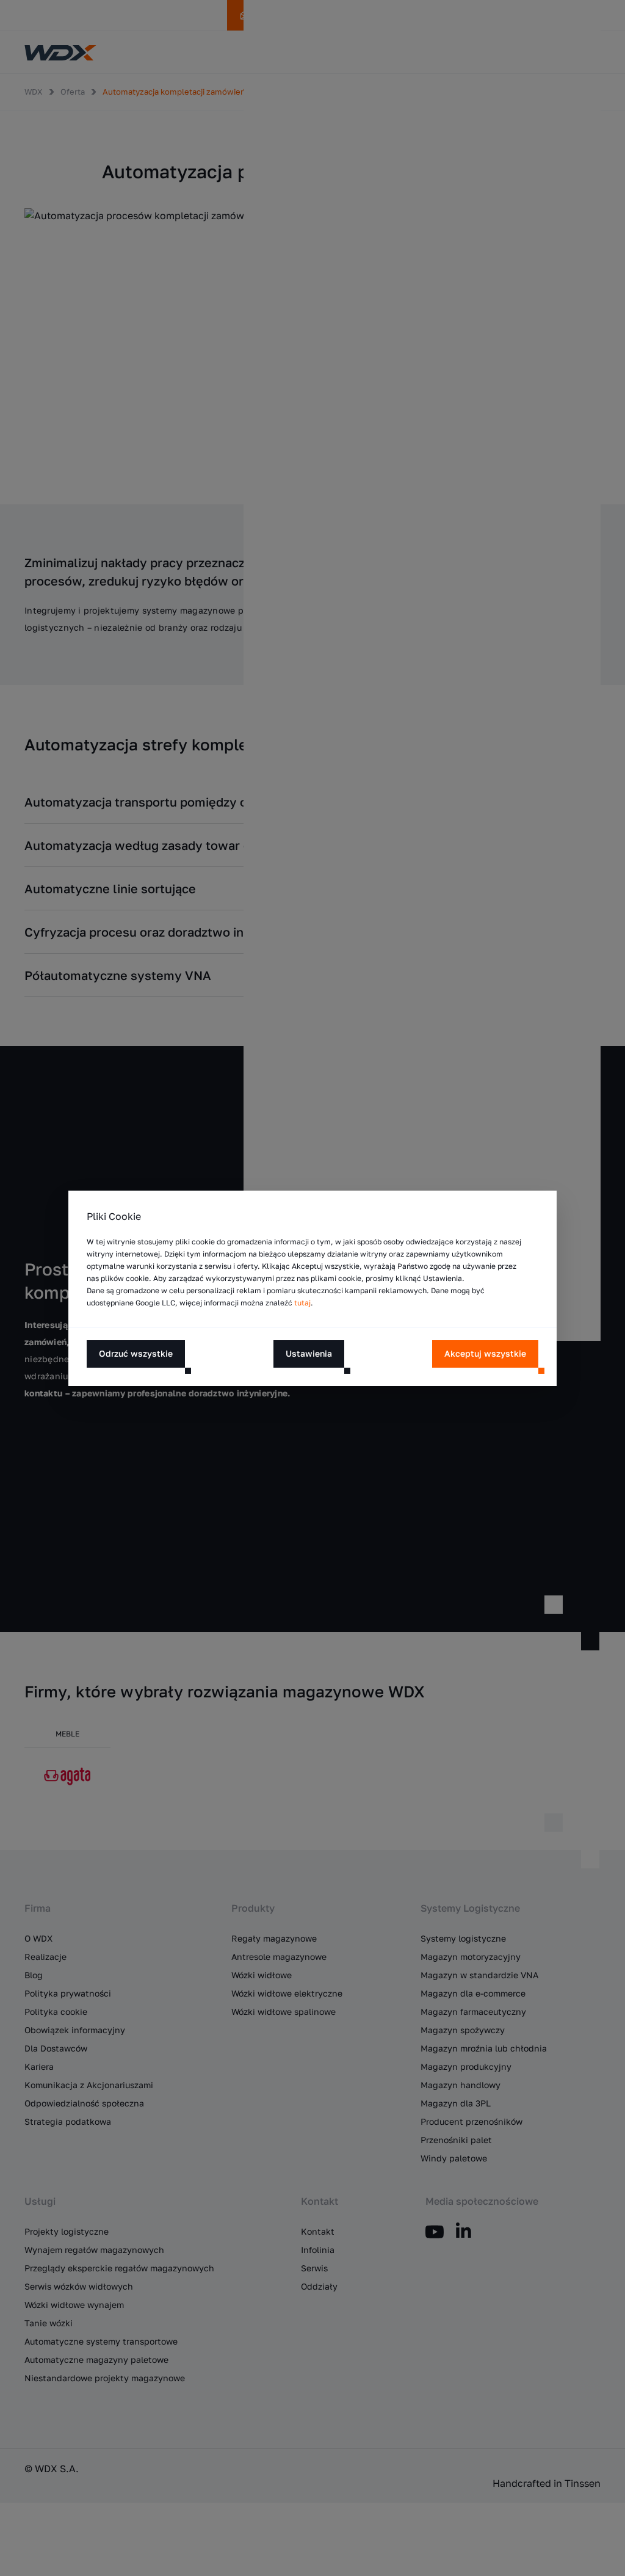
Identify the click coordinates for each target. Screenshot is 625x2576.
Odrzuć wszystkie (136, 1353)
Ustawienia (309, 1353)
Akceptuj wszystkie (485, 1353)
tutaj (302, 1303)
